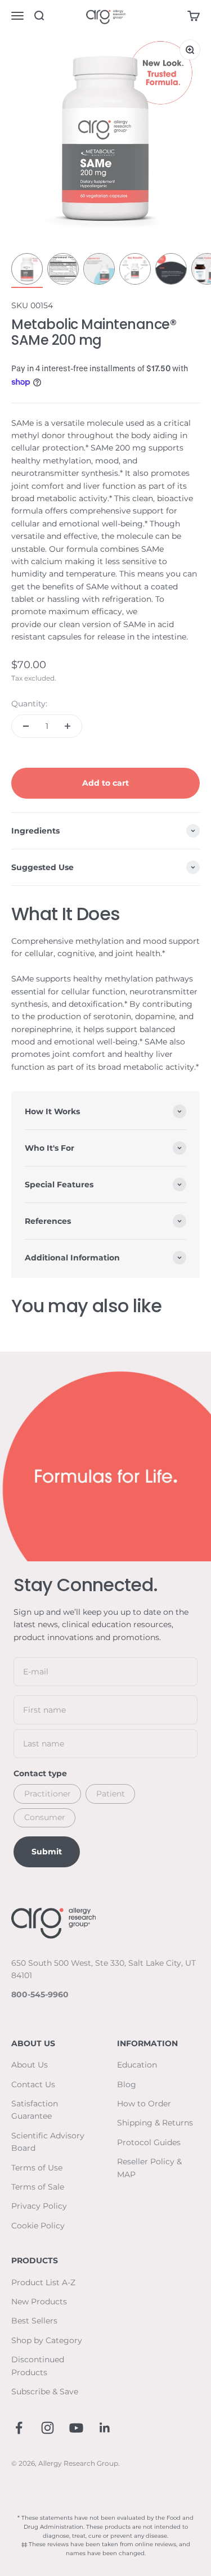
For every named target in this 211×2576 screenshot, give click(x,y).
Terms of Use (37, 2168)
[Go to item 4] (135, 271)
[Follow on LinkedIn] (105, 2428)
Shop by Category (47, 2340)
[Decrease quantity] (26, 726)
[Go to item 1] (27, 271)
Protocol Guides (149, 2142)
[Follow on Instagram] (48, 2428)
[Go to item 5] (171, 271)
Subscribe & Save (45, 2392)
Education (137, 2065)
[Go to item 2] (63, 271)
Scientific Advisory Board (48, 2142)
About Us (30, 2065)
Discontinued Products (38, 2366)
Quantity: (29, 704)
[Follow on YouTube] (76, 2428)
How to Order (144, 2104)
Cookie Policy (38, 2226)
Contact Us (33, 2084)
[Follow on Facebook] (19, 2428)
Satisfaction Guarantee (35, 2110)
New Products (39, 2302)
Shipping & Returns (155, 2123)
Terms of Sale (38, 2187)
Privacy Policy (39, 2206)
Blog (127, 2084)
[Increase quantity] (68, 726)
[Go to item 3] (99, 271)
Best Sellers (34, 2321)
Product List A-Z (43, 2282)
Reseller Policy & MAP (149, 2168)
